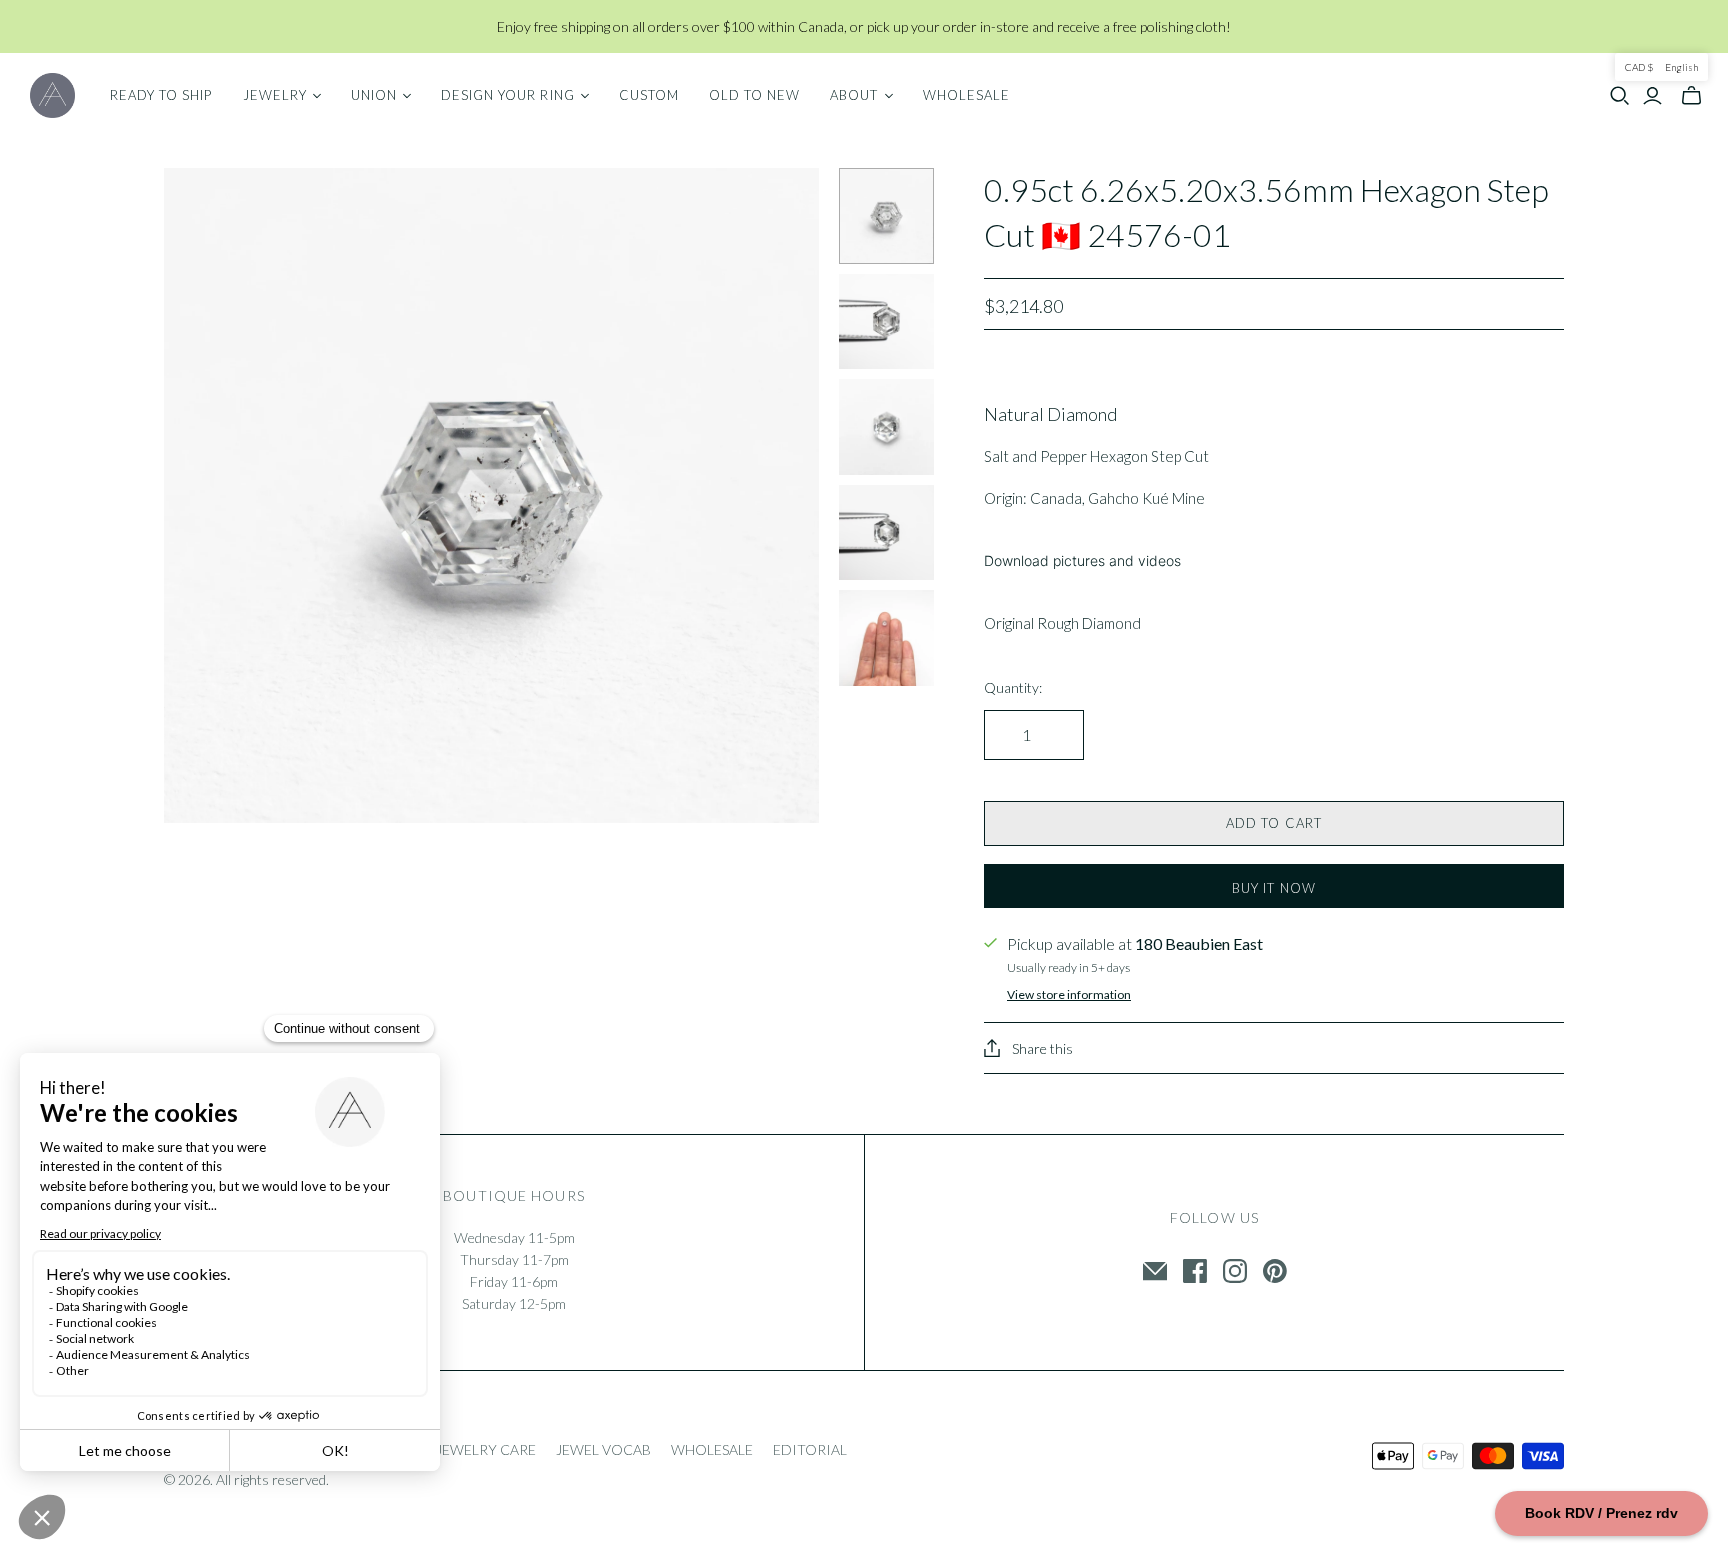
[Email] (1155, 1271)
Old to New (754, 95)
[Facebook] (1195, 1271)
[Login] (1652, 96)
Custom (649, 95)
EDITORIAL (810, 1449)
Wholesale (966, 95)
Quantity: (1013, 687)
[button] (1661, 67)
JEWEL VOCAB (603, 1449)
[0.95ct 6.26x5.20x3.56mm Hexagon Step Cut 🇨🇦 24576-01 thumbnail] (887, 216)
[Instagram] (1235, 1271)
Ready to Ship (161, 95)
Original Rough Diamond (1062, 623)
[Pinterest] (1275, 1271)
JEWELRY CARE (486, 1449)
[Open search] (1620, 96)
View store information (1069, 994)
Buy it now (1273, 888)
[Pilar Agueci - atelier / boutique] (52, 95)
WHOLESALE (712, 1449)
